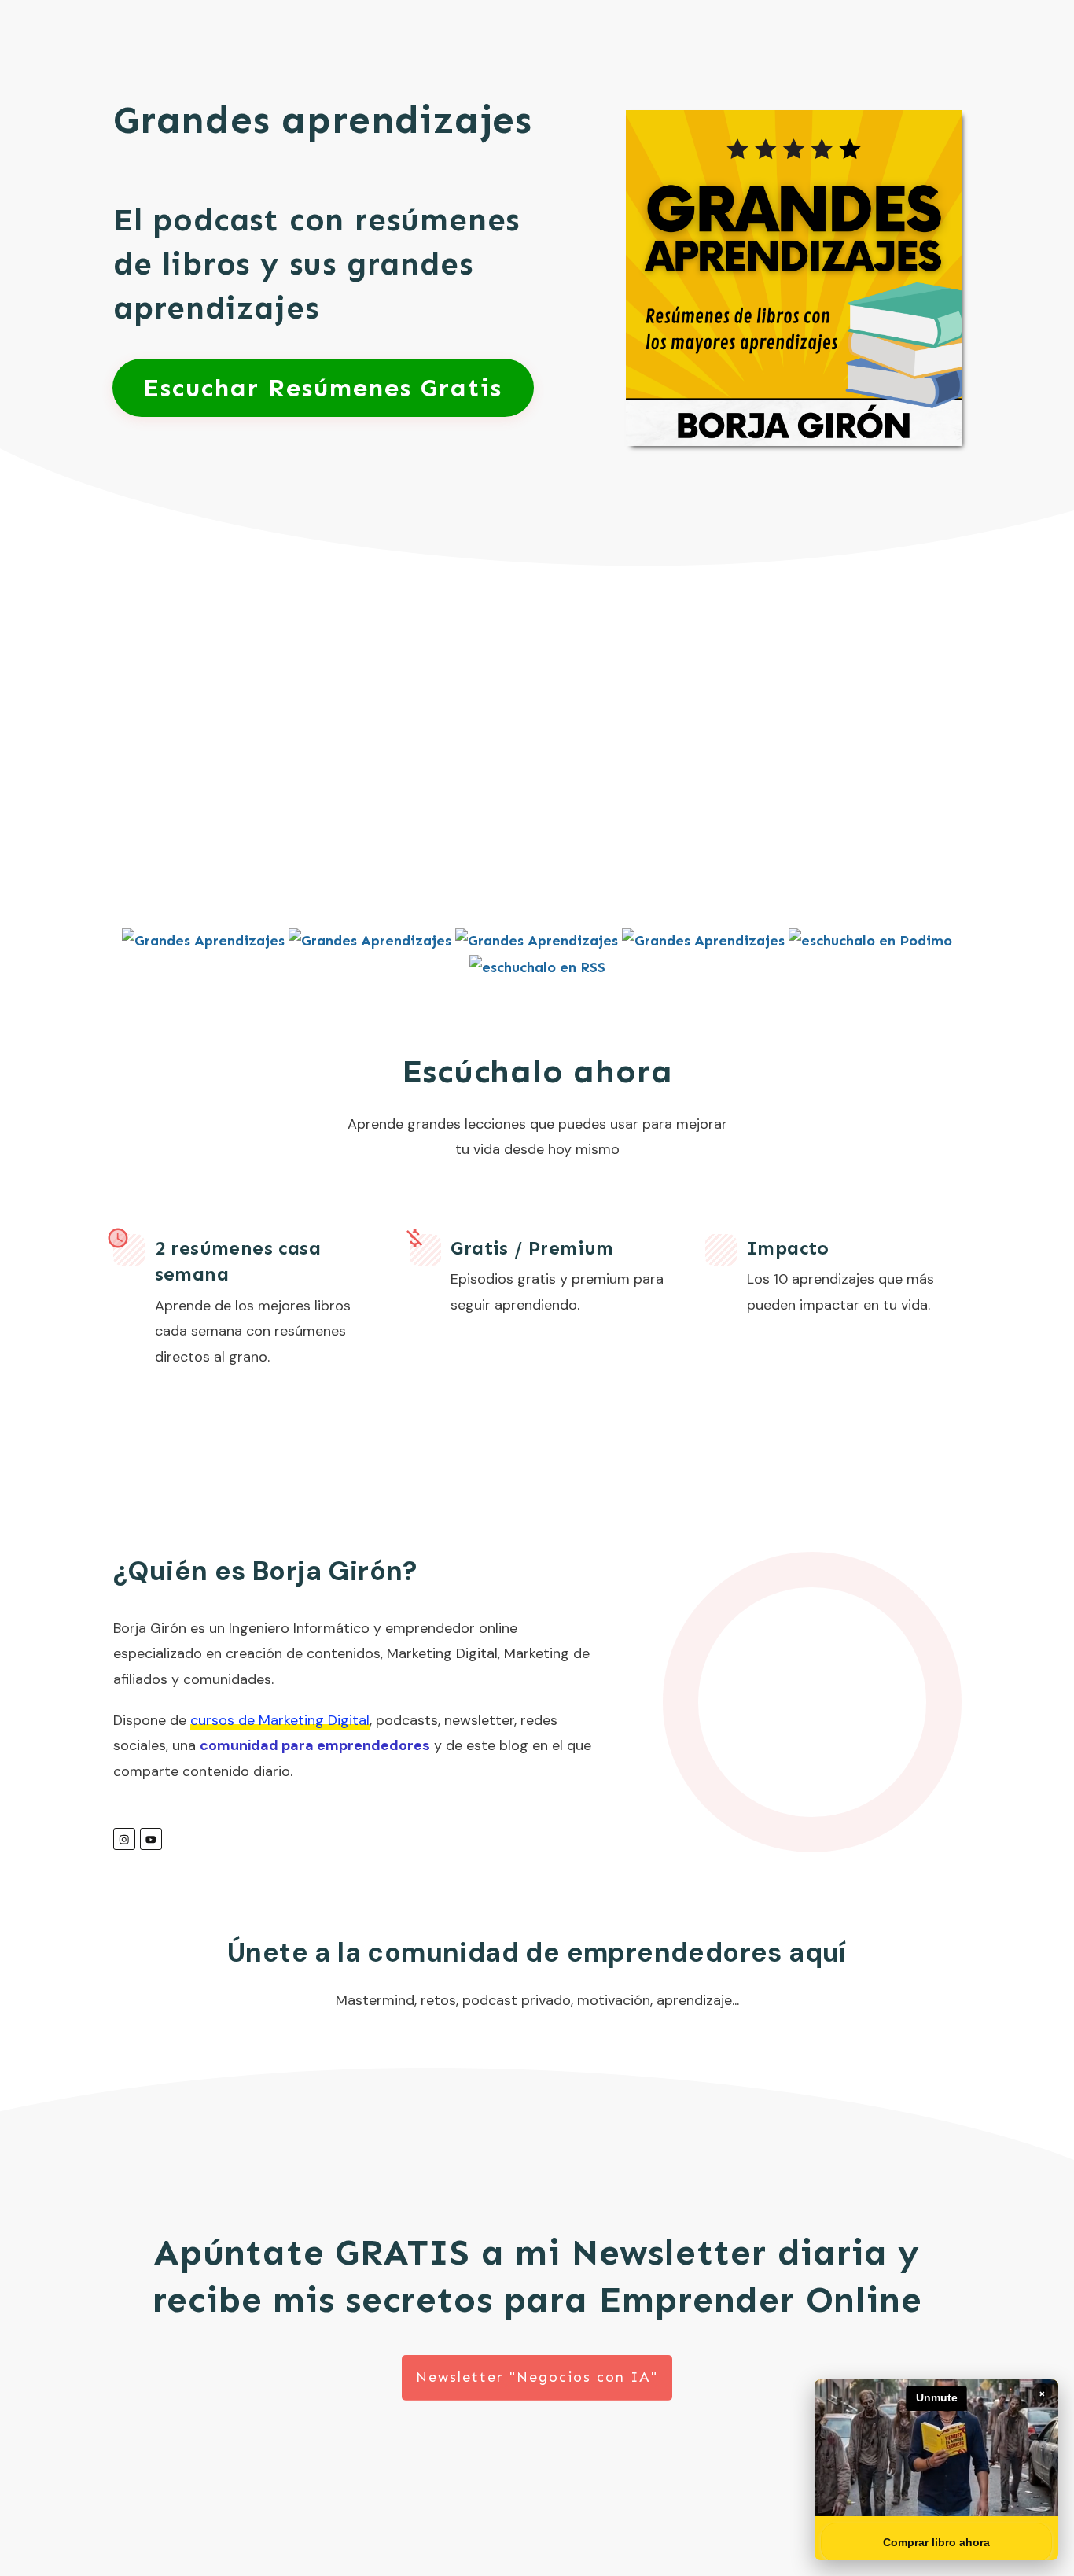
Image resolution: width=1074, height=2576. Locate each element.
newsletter (479, 1720)
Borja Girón (150, 1628)
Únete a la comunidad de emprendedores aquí (537, 1953)
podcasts (407, 1720)
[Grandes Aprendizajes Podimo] (870, 940)
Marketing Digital (442, 1653)
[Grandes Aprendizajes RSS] (537, 967)
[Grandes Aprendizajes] (203, 940)
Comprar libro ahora (936, 2542)
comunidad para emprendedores (315, 1745)
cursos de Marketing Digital (280, 1720)
